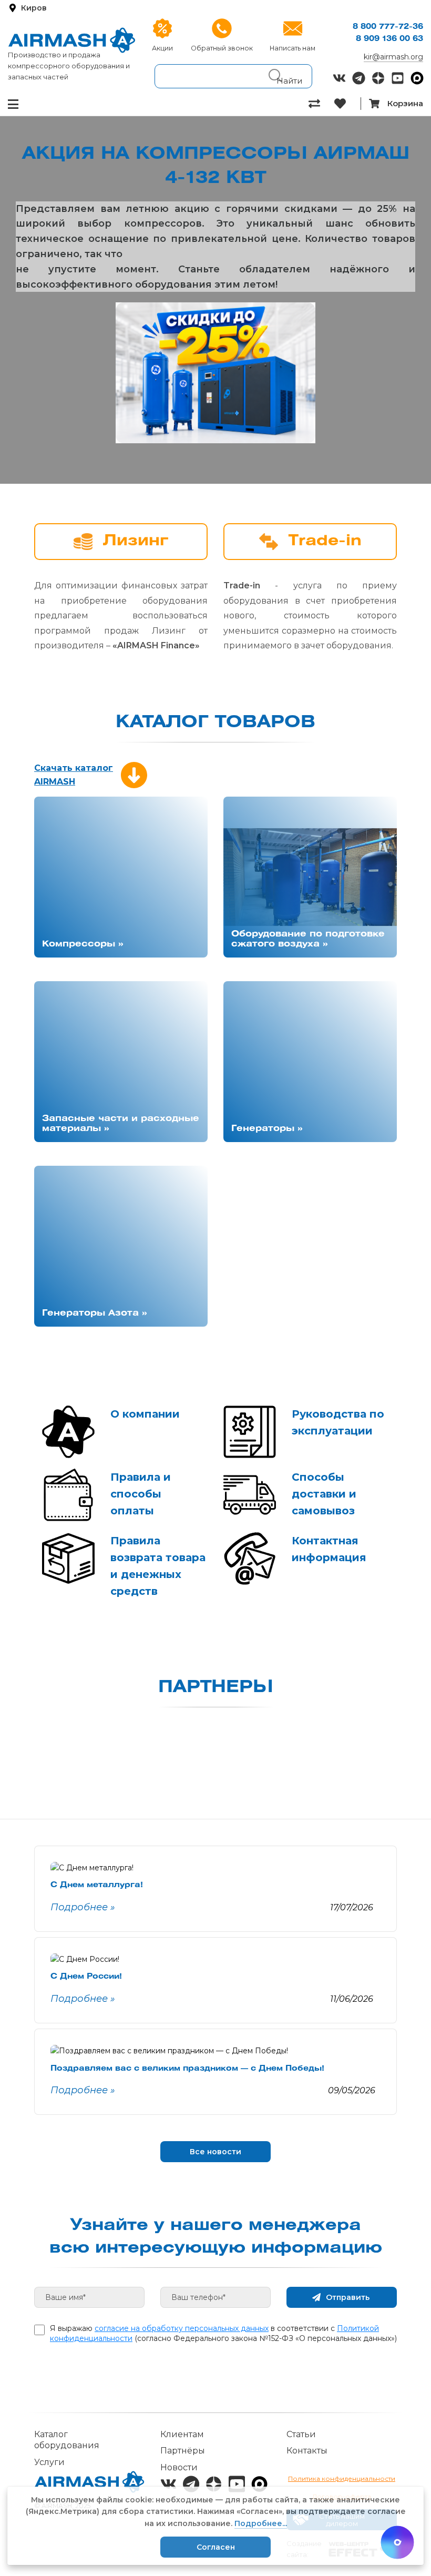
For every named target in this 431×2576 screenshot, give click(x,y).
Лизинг (136, 541)
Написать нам (293, 48)
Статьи (301, 2434)
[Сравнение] (321, 104)
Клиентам (182, 2434)
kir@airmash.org (393, 57)
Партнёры (183, 2451)
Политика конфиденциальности (342, 2478)
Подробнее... (261, 2523)
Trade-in (325, 541)
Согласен (216, 2547)
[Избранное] (347, 104)
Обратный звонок (222, 48)
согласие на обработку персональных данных (182, 2328)
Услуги (49, 2462)
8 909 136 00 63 (389, 39)
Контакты (307, 2451)
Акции (162, 48)
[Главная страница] (72, 40)
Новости (179, 2467)
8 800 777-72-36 (388, 27)
